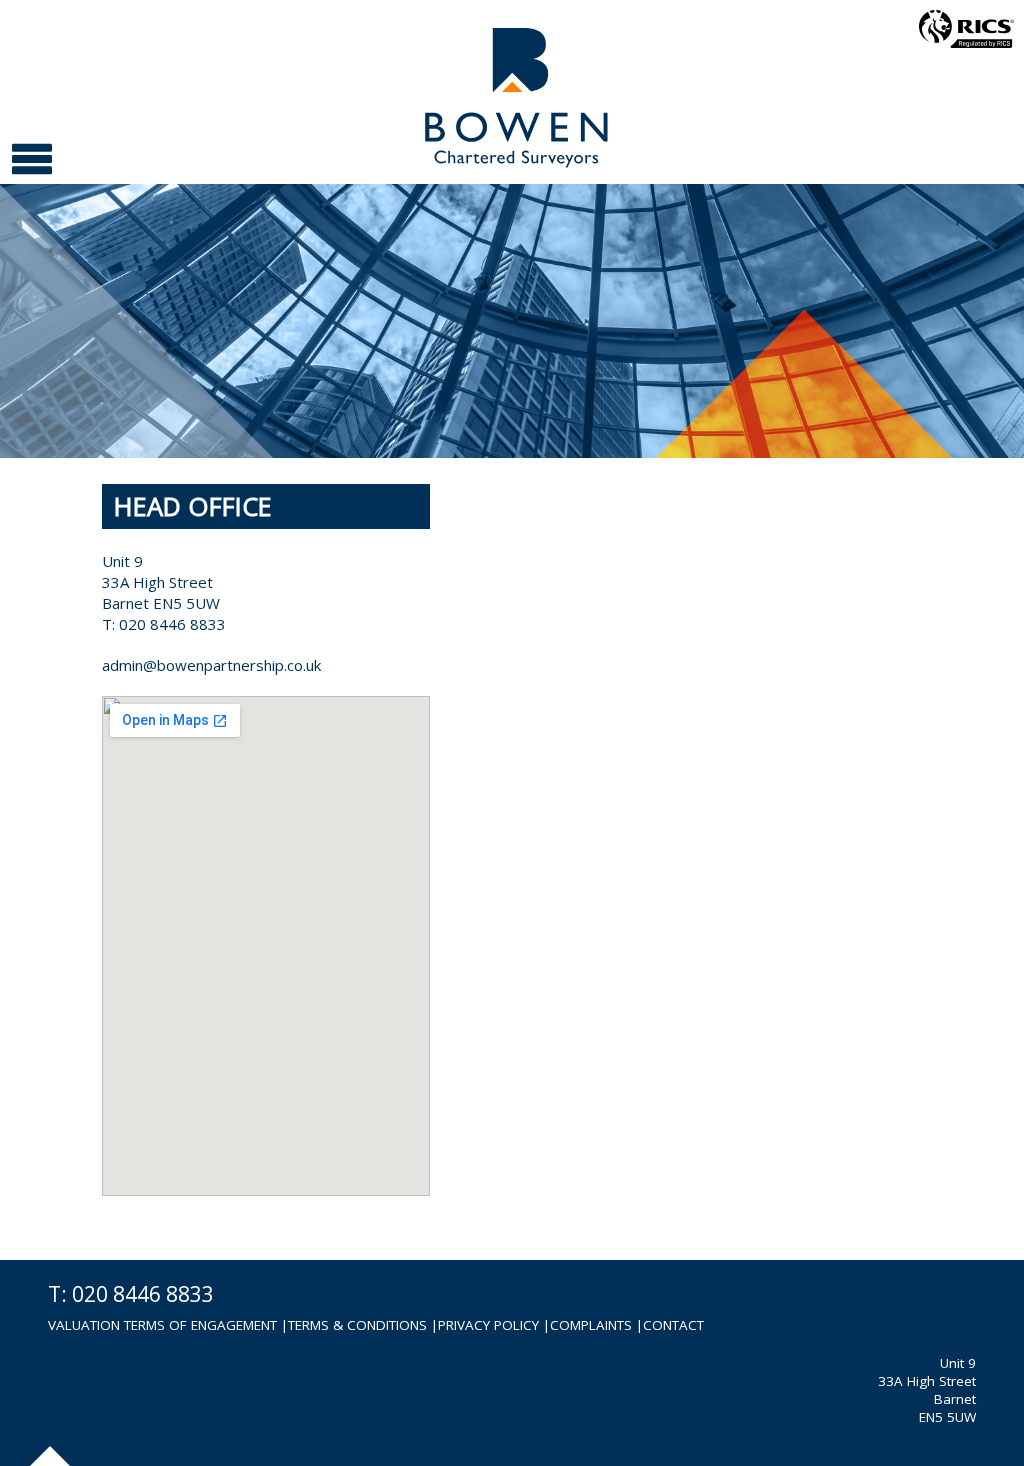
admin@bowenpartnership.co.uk (211, 665)
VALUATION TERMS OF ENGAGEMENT (164, 1325)
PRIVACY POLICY (488, 1325)
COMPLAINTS (591, 1325)
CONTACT (673, 1325)
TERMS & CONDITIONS (357, 1325)
